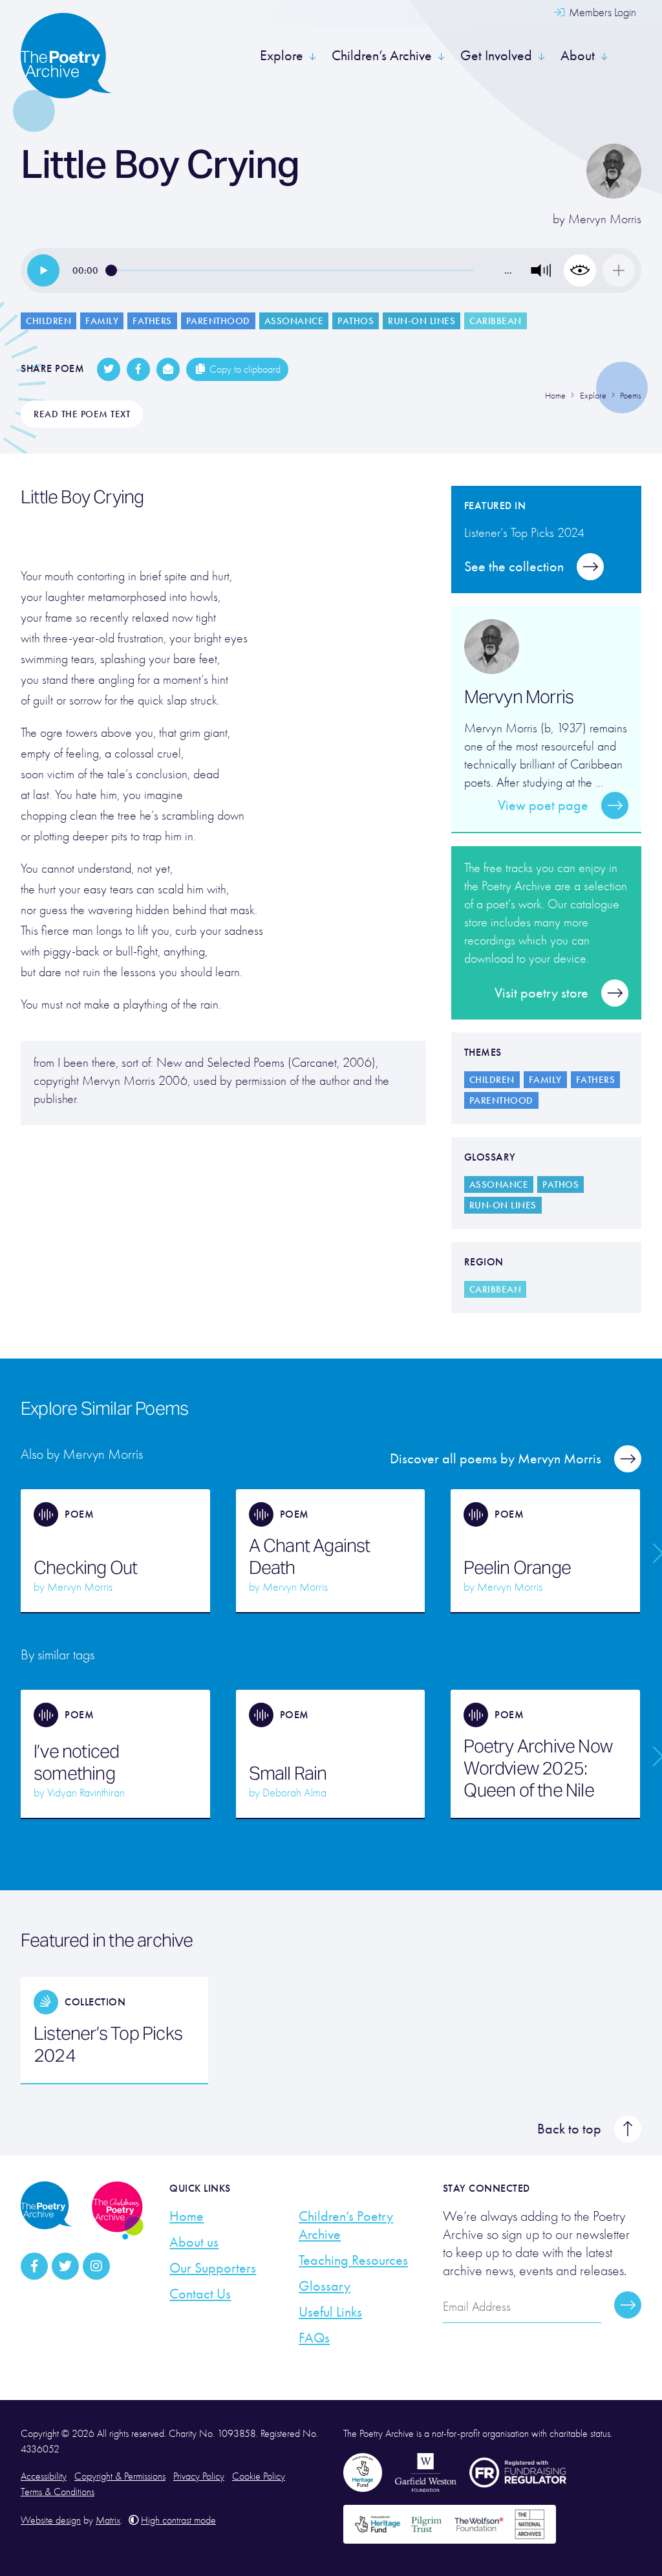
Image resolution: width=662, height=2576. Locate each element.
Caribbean (496, 321)
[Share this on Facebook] (138, 369)
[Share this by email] (168, 369)
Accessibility (44, 2476)
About (578, 56)
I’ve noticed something (76, 1762)
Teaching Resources (353, 2260)
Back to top (569, 2129)
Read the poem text (82, 414)
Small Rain (288, 1773)
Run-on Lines (422, 321)
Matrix (108, 2520)
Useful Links (330, 2312)
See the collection (514, 567)
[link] (43, 270)
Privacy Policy (199, 2476)
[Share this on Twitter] (109, 369)
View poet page (543, 805)
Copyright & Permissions (120, 2476)
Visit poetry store (541, 993)
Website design (51, 2520)
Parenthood (218, 321)
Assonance (294, 321)
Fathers (152, 321)
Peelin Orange (517, 1567)
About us (194, 2242)
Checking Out (85, 1567)
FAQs (314, 2338)
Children (48, 321)
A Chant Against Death (310, 1556)
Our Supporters (213, 2268)
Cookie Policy (259, 2476)
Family (102, 321)
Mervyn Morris (605, 219)
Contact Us (200, 2294)
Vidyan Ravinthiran (86, 1793)
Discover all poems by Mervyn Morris (496, 1459)
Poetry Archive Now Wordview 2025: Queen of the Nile (538, 1768)
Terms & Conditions (58, 2492)
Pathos (356, 321)
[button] (541, 270)
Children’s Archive (382, 56)
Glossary (325, 2286)
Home (187, 2216)
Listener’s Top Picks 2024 (108, 2044)
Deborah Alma (294, 1793)
